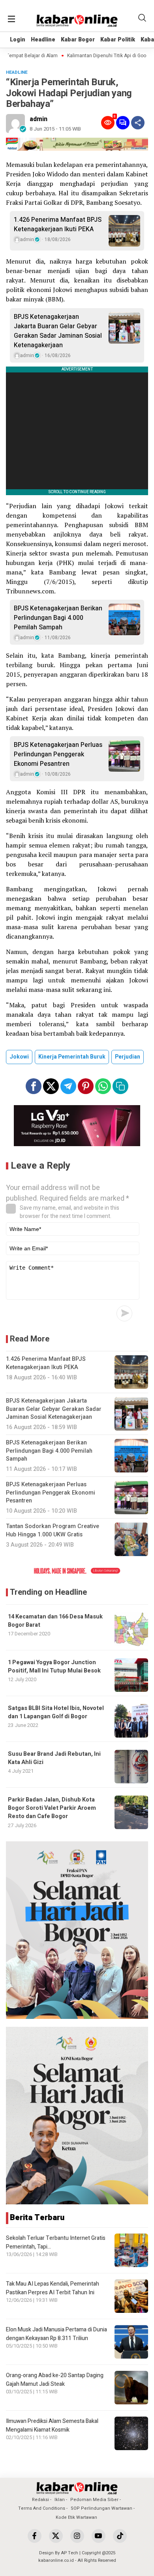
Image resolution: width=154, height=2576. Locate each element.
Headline (43, 40)
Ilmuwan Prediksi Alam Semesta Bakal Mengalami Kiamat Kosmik (52, 2425)
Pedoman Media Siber (94, 2500)
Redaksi (40, 2500)
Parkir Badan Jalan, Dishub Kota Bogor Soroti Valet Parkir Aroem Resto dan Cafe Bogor (52, 1808)
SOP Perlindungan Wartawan (101, 2508)
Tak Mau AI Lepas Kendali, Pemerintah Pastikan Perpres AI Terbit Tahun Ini (53, 2288)
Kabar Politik (118, 40)
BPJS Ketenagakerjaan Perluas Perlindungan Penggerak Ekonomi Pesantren (58, 754)
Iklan (60, 2500)
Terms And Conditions (42, 2508)
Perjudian (128, 1057)
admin (38, 119)
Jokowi (19, 1057)
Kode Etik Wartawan (76, 2517)
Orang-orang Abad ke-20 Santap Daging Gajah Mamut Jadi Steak (55, 2380)
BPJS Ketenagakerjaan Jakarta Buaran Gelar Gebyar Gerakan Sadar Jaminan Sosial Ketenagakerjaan (58, 331)
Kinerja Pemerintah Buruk (72, 1057)
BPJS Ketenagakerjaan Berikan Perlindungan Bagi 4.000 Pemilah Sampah (58, 618)
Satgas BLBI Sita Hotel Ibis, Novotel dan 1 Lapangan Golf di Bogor (56, 1712)
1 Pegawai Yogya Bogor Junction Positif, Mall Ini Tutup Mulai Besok (54, 1667)
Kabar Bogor (78, 40)
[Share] (138, 123)
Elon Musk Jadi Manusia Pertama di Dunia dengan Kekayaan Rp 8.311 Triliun (56, 2334)
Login (18, 40)
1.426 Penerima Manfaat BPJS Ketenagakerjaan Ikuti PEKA (58, 224)
